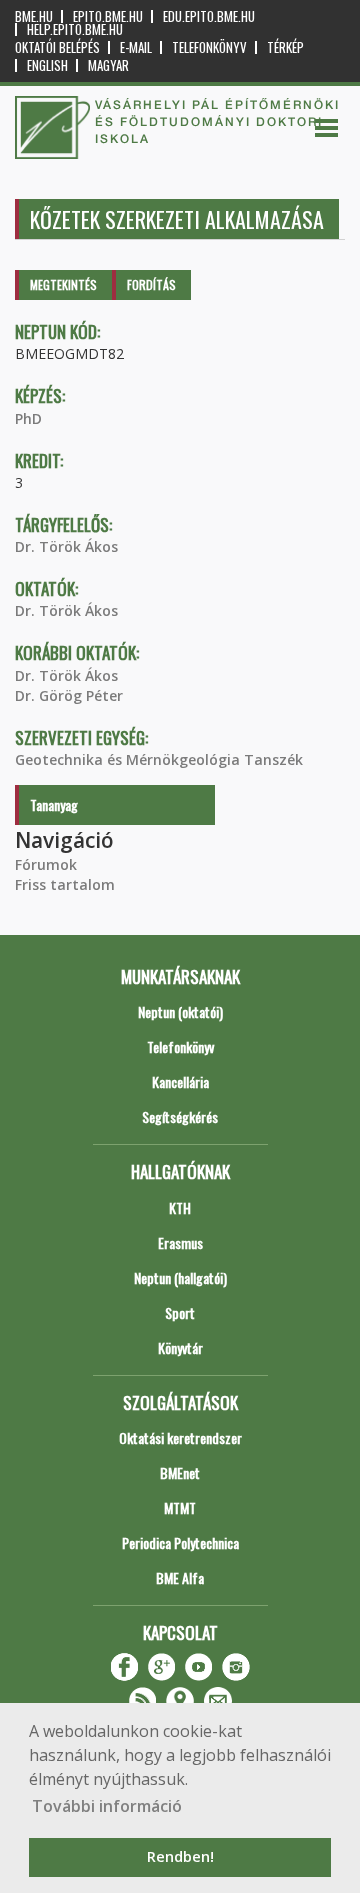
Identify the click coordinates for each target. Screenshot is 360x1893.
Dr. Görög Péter (69, 695)
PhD (28, 418)
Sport (180, 1312)
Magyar (108, 65)
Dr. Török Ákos (66, 546)
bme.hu (34, 16)
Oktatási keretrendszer (180, 1437)
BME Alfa (180, 1577)
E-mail (136, 47)
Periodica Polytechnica (180, 1542)
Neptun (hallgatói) (180, 1277)
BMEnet (180, 1472)
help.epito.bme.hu (75, 29)
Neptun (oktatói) (180, 1011)
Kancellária (180, 1081)
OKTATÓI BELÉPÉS (57, 47)
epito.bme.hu (108, 16)
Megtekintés (63, 284)
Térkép (285, 47)
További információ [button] (107, 1806)
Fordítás (151, 284)
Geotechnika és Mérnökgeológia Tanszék (159, 759)
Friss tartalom (65, 884)
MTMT (180, 1507)
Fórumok (46, 864)
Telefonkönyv (209, 47)
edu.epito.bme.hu (209, 16)
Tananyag (54, 804)
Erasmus (180, 1242)
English (47, 65)
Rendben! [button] (180, 1856)
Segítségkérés (180, 1116)
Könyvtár (180, 1347)
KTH (180, 1207)
